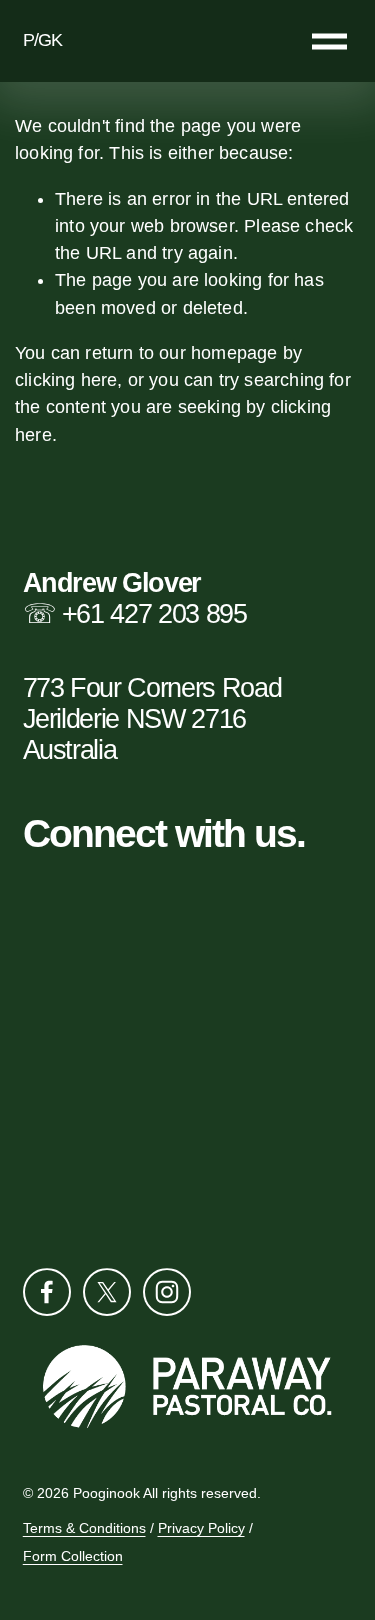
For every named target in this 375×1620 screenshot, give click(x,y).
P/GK (42, 40)
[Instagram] (167, 1292)
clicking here (66, 380)
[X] (107, 1292)
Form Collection (73, 1557)
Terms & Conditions (84, 1529)
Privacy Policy (201, 1529)
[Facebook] (47, 1292)
